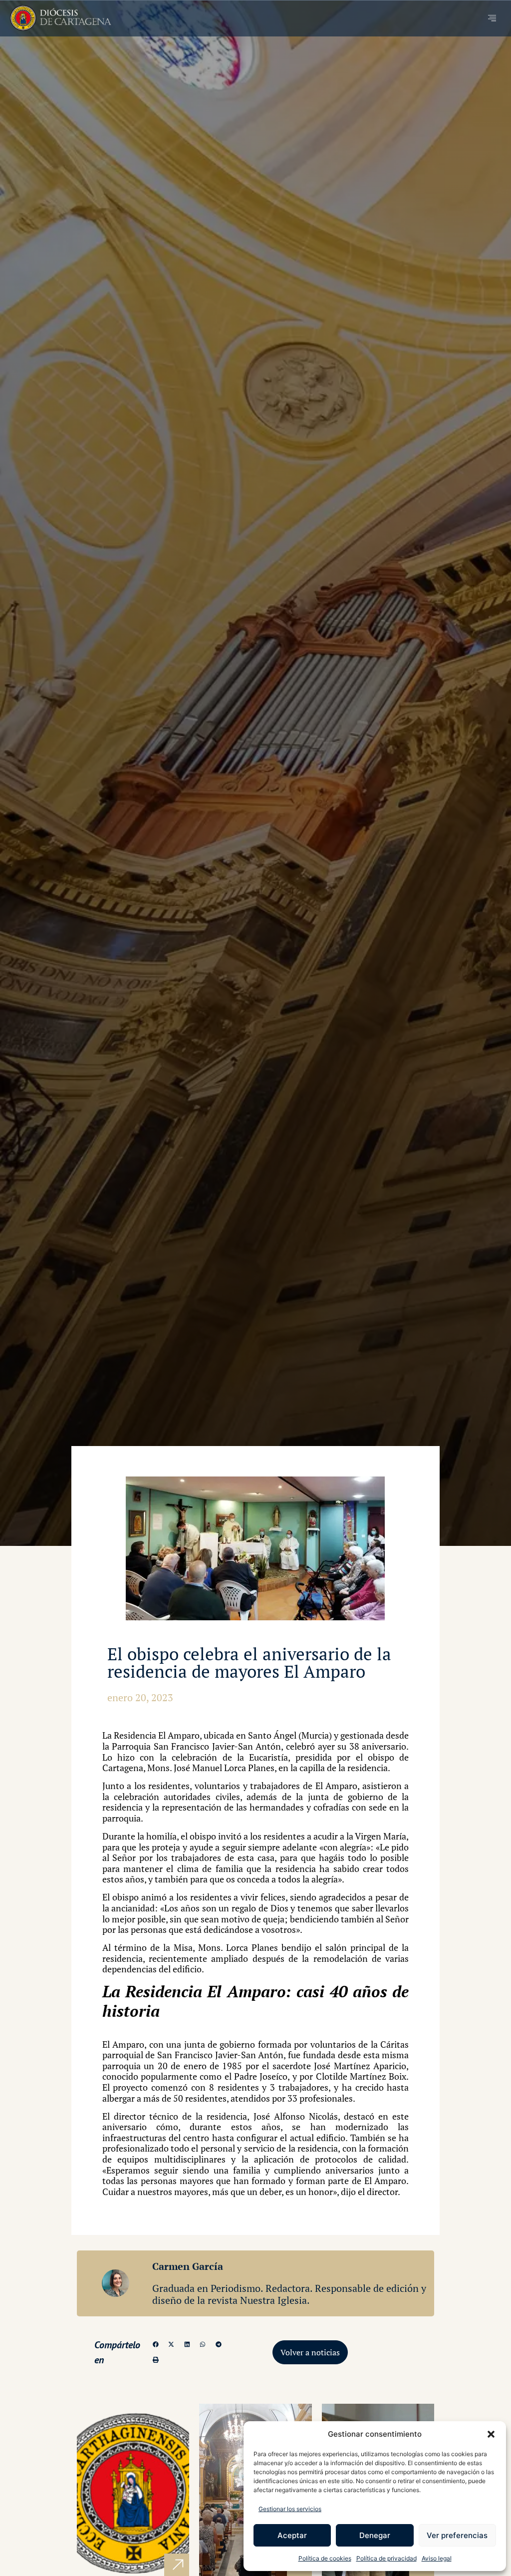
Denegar (375, 2535)
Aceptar (292, 2535)
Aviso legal (437, 2558)
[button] (491, 2434)
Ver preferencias (457, 2535)
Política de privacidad (386, 2558)
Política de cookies (325, 2558)
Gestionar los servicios (290, 2509)
